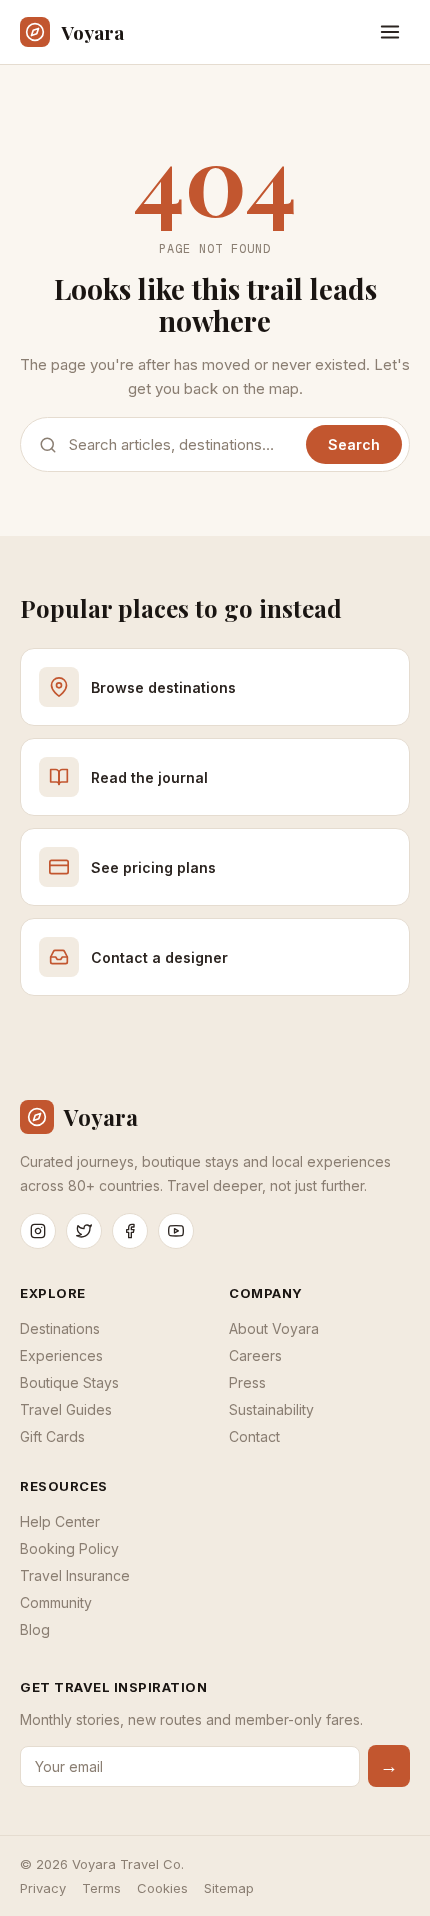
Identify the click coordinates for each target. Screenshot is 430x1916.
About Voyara (274, 1328)
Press (247, 1382)
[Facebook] (130, 1231)
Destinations (60, 1328)
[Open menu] (390, 32)
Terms (101, 1888)
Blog (35, 1629)
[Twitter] (84, 1231)
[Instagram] (38, 1231)
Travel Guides (66, 1409)
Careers (255, 1355)
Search (354, 444)
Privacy (43, 1888)
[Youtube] (176, 1231)
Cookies (162, 1888)
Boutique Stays (69, 1382)
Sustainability (271, 1409)
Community (56, 1602)
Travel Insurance (75, 1575)
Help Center (60, 1521)
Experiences (61, 1355)
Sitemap (229, 1888)
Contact (254, 1436)
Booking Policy (69, 1548)
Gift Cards (52, 1436)
